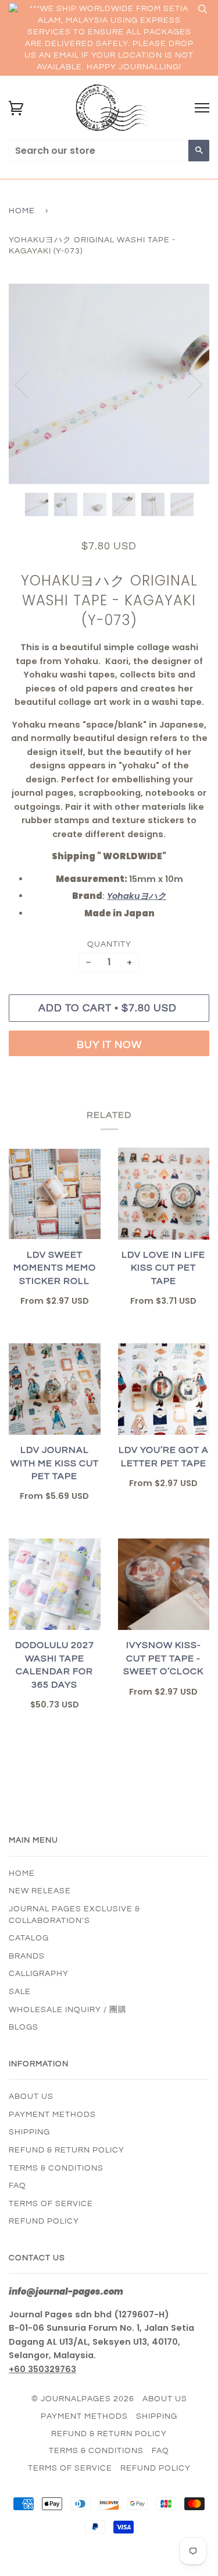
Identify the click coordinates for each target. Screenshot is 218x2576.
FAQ (17, 2186)
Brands (27, 1956)
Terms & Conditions (56, 2168)
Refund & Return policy (67, 2150)
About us (31, 2097)
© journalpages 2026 (83, 2399)
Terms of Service (51, 2204)
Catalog (29, 1938)
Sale (20, 1992)
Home (22, 211)
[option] (109, 384)
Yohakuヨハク (137, 896)
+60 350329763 (42, 2369)
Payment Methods (52, 2115)
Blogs (24, 2027)
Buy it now (109, 1045)
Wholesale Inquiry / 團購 (68, 2010)
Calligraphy (39, 1974)
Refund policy (44, 2221)
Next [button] (188, 384)
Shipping (29, 2132)
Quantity (109, 944)
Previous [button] (28, 384)
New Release (40, 1891)
